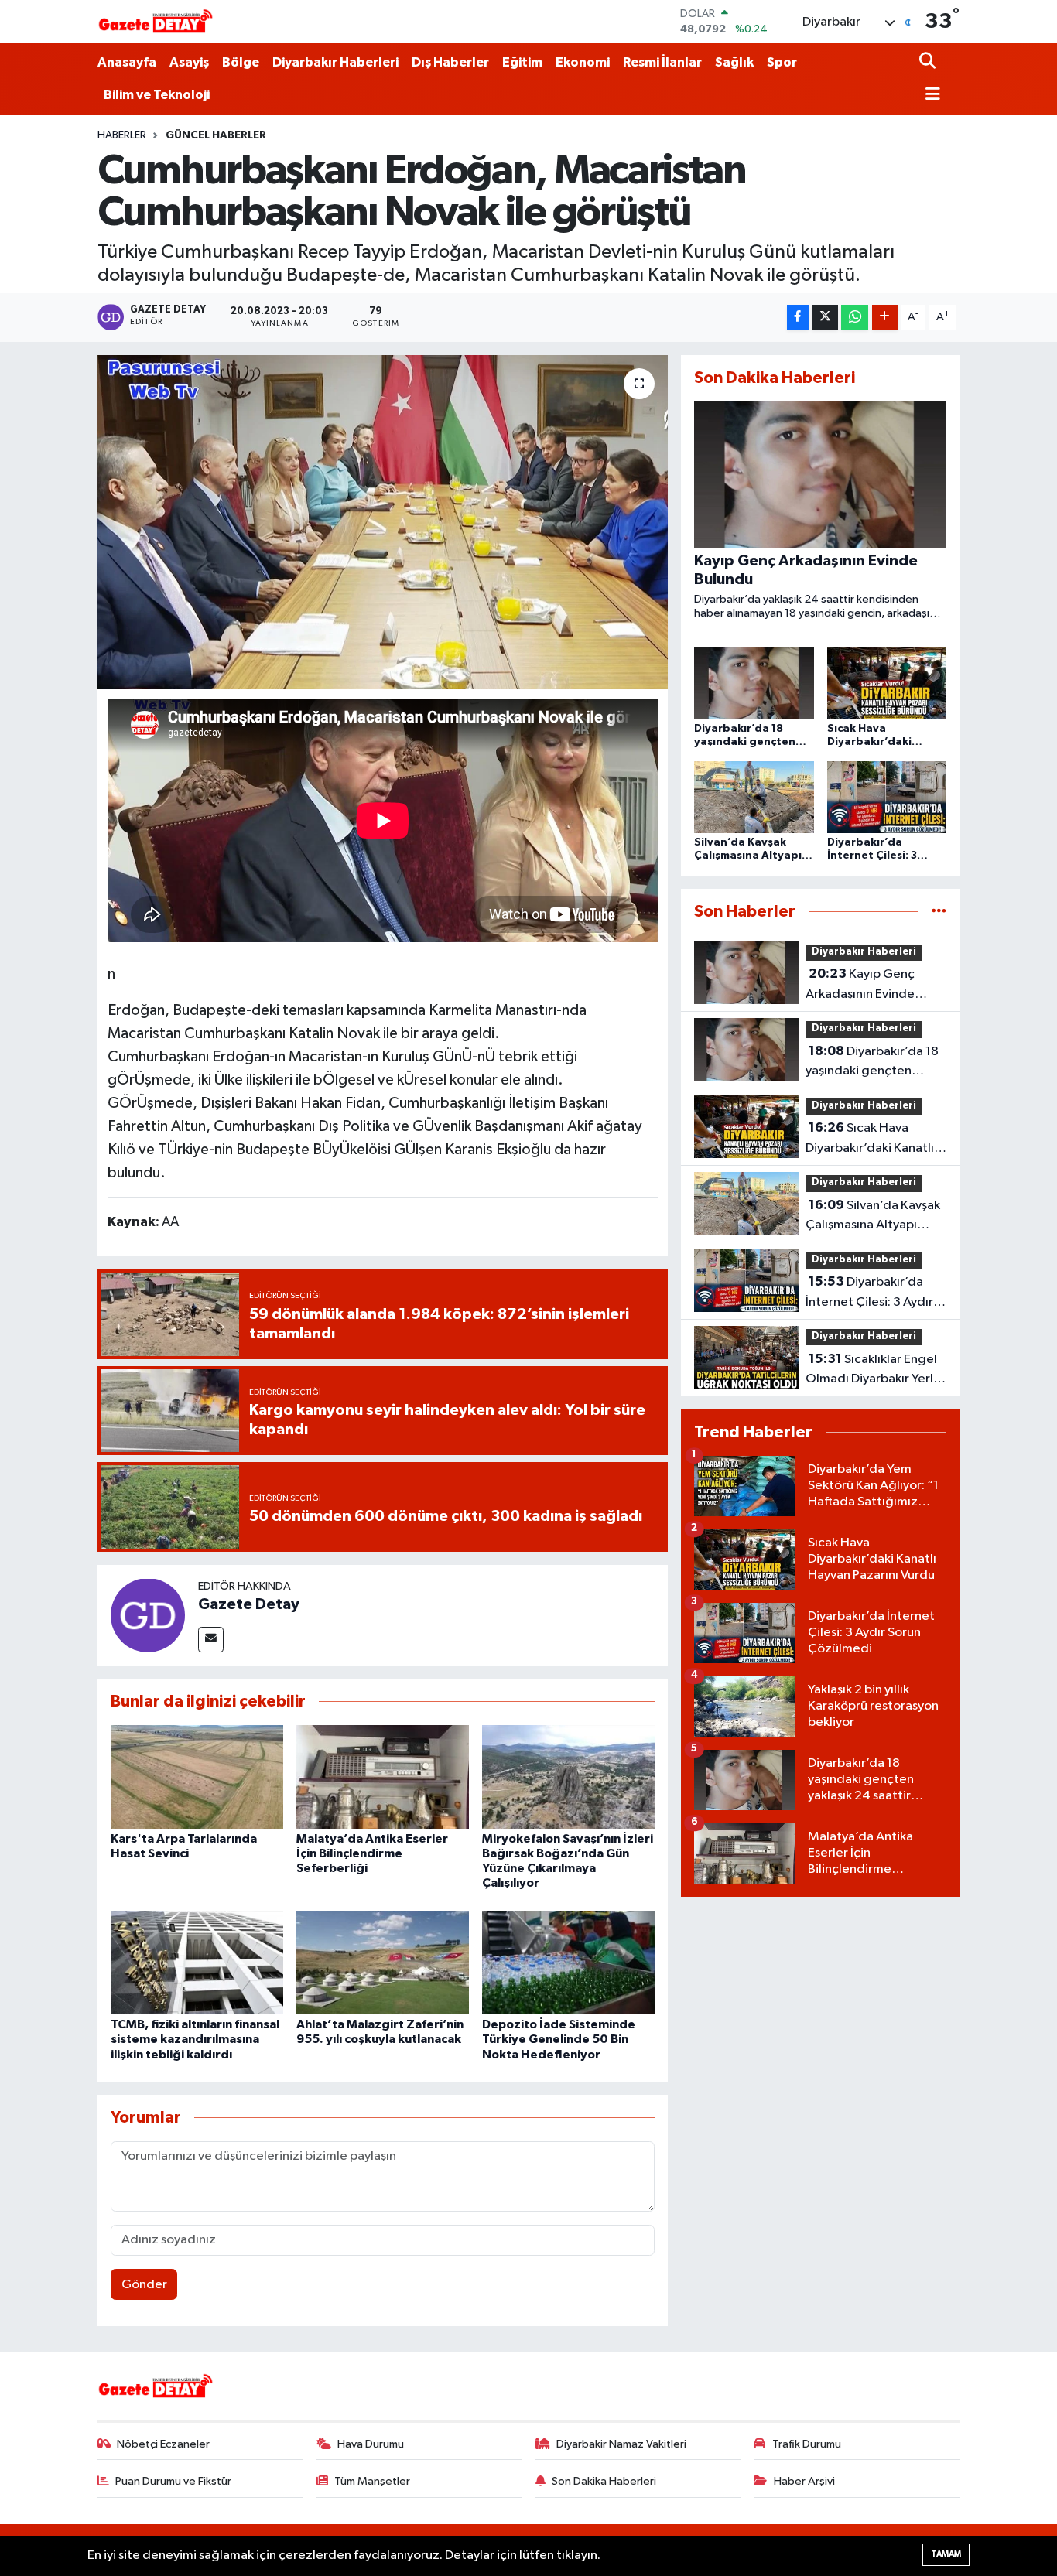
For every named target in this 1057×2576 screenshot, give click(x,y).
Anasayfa (127, 62)
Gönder (144, 2285)
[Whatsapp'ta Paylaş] (855, 318)
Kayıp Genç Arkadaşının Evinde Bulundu (860, 986)
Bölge (241, 62)
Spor (782, 62)
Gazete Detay (249, 1604)
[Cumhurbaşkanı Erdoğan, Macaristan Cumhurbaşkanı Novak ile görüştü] (383, 522)
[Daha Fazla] (885, 318)
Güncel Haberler (216, 135)
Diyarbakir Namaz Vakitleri (621, 2444)
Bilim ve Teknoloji (157, 95)
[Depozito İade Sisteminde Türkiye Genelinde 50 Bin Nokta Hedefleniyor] (568, 1962)
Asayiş (189, 62)
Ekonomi (583, 62)
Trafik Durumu (807, 2444)
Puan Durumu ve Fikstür (173, 2481)
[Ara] (929, 62)
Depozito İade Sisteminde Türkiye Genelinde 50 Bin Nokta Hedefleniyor (559, 2039)
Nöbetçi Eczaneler (163, 2444)
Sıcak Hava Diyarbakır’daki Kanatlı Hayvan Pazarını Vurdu (870, 1139)
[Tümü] (939, 912)
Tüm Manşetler (372, 2481)
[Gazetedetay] (156, 22)
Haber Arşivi (804, 2481)
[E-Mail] (211, 1640)
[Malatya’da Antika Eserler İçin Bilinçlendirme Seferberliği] (383, 1777)
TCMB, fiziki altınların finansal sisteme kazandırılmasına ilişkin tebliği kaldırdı (195, 2039)
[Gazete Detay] (148, 1615)
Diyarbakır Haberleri (335, 62)
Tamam (946, 2554)
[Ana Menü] (930, 96)
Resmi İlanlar (662, 62)
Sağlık (734, 62)
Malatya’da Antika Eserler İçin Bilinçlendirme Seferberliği (372, 1853)
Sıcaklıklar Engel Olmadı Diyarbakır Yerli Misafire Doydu (871, 1371)
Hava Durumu (371, 2444)
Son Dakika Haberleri (604, 2481)
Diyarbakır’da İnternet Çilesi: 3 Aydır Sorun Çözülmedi (869, 1293)
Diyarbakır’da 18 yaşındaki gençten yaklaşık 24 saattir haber (875, 1063)
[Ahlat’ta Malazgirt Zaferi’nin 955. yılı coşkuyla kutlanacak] (383, 1962)
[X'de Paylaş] (825, 318)
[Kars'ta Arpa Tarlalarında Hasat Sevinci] (197, 1777)
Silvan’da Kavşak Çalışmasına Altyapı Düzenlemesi (873, 1217)
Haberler (122, 135)
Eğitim (522, 62)
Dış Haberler (450, 62)
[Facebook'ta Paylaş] (798, 318)
